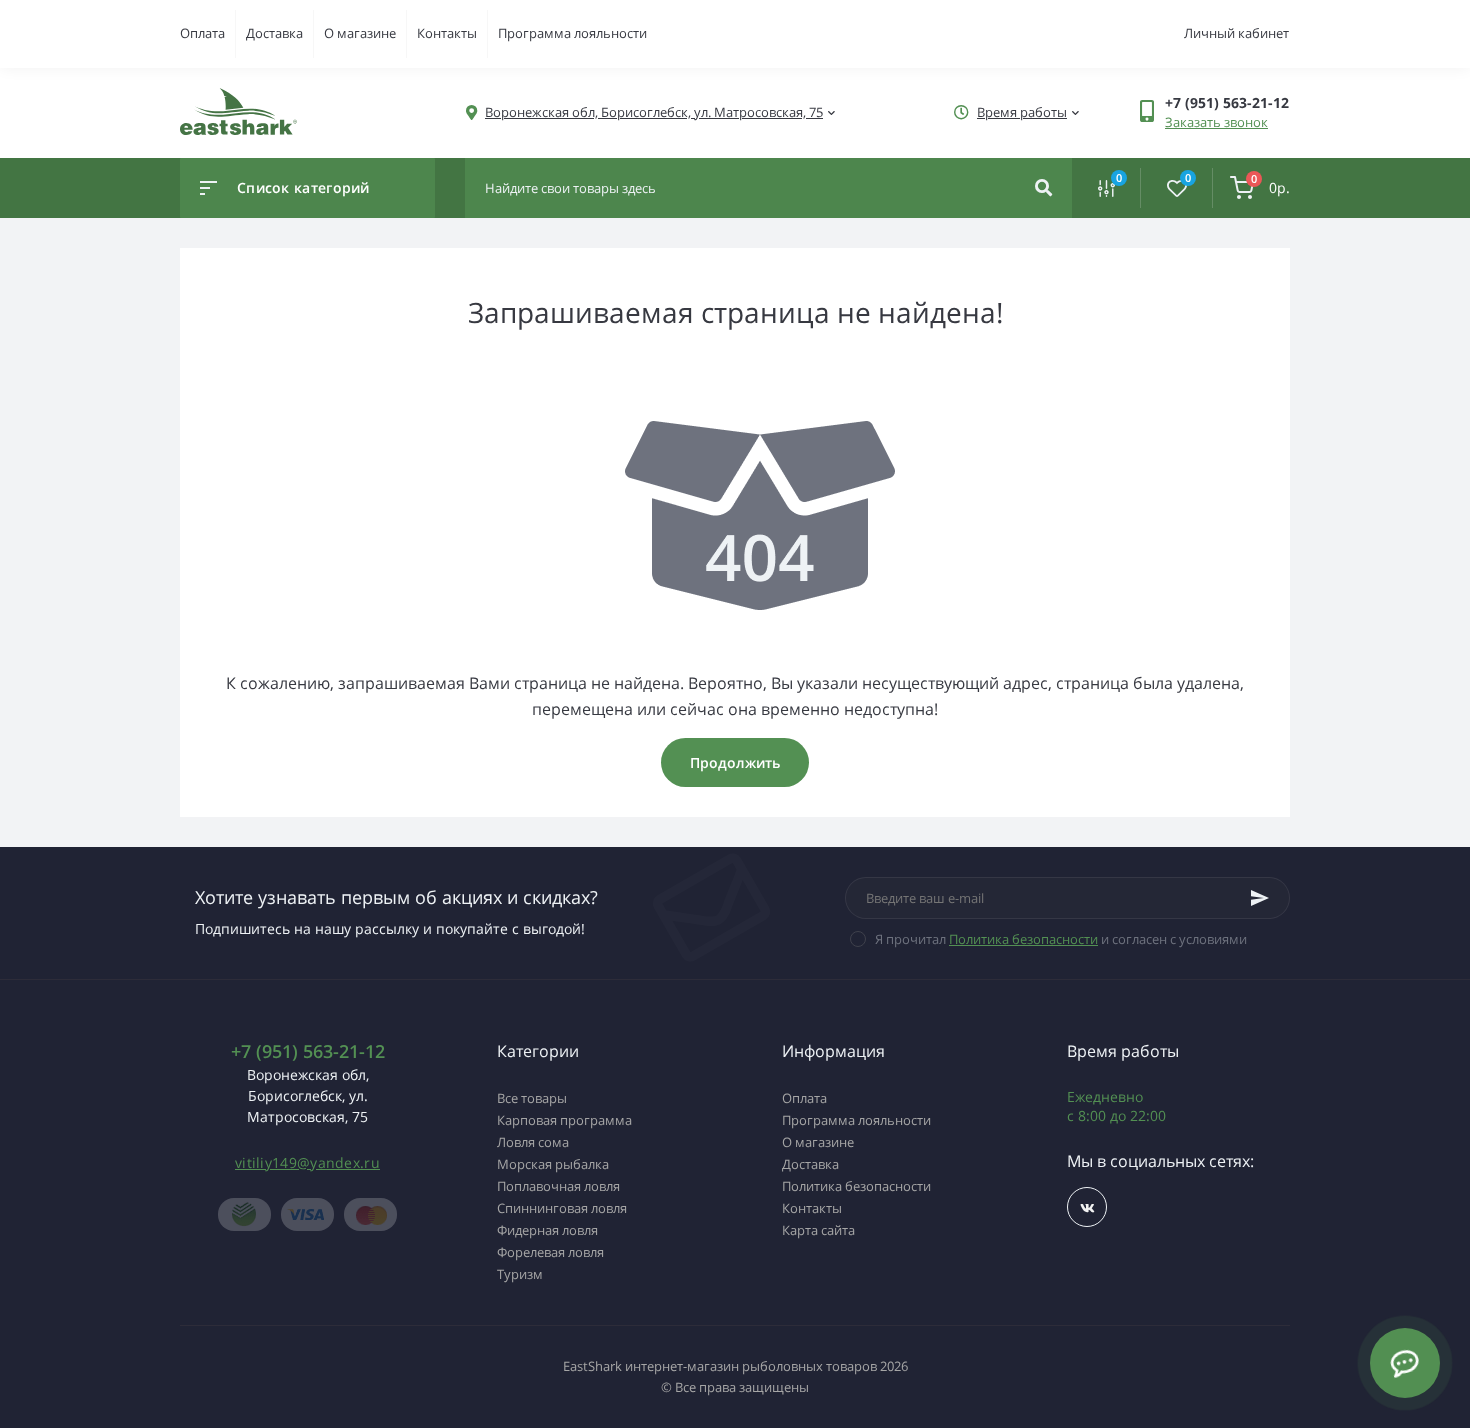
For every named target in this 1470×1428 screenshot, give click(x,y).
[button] (654, 112)
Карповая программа (564, 1120)
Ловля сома (533, 1142)
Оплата (202, 33)
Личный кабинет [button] (1236, 33)
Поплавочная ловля (558, 1186)
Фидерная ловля (547, 1230)
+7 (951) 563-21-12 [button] (308, 1051)
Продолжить (735, 762)
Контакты (447, 33)
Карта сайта (818, 1230)
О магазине (360, 33)
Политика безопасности (1023, 939)
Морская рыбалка (553, 1164)
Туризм (520, 1274)
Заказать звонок (1216, 122)
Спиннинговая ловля (562, 1208)
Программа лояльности (572, 33)
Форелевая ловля (550, 1252)
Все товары (532, 1098)
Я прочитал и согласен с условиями (1061, 939)
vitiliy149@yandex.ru (307, 1162)
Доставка (274, 33)
